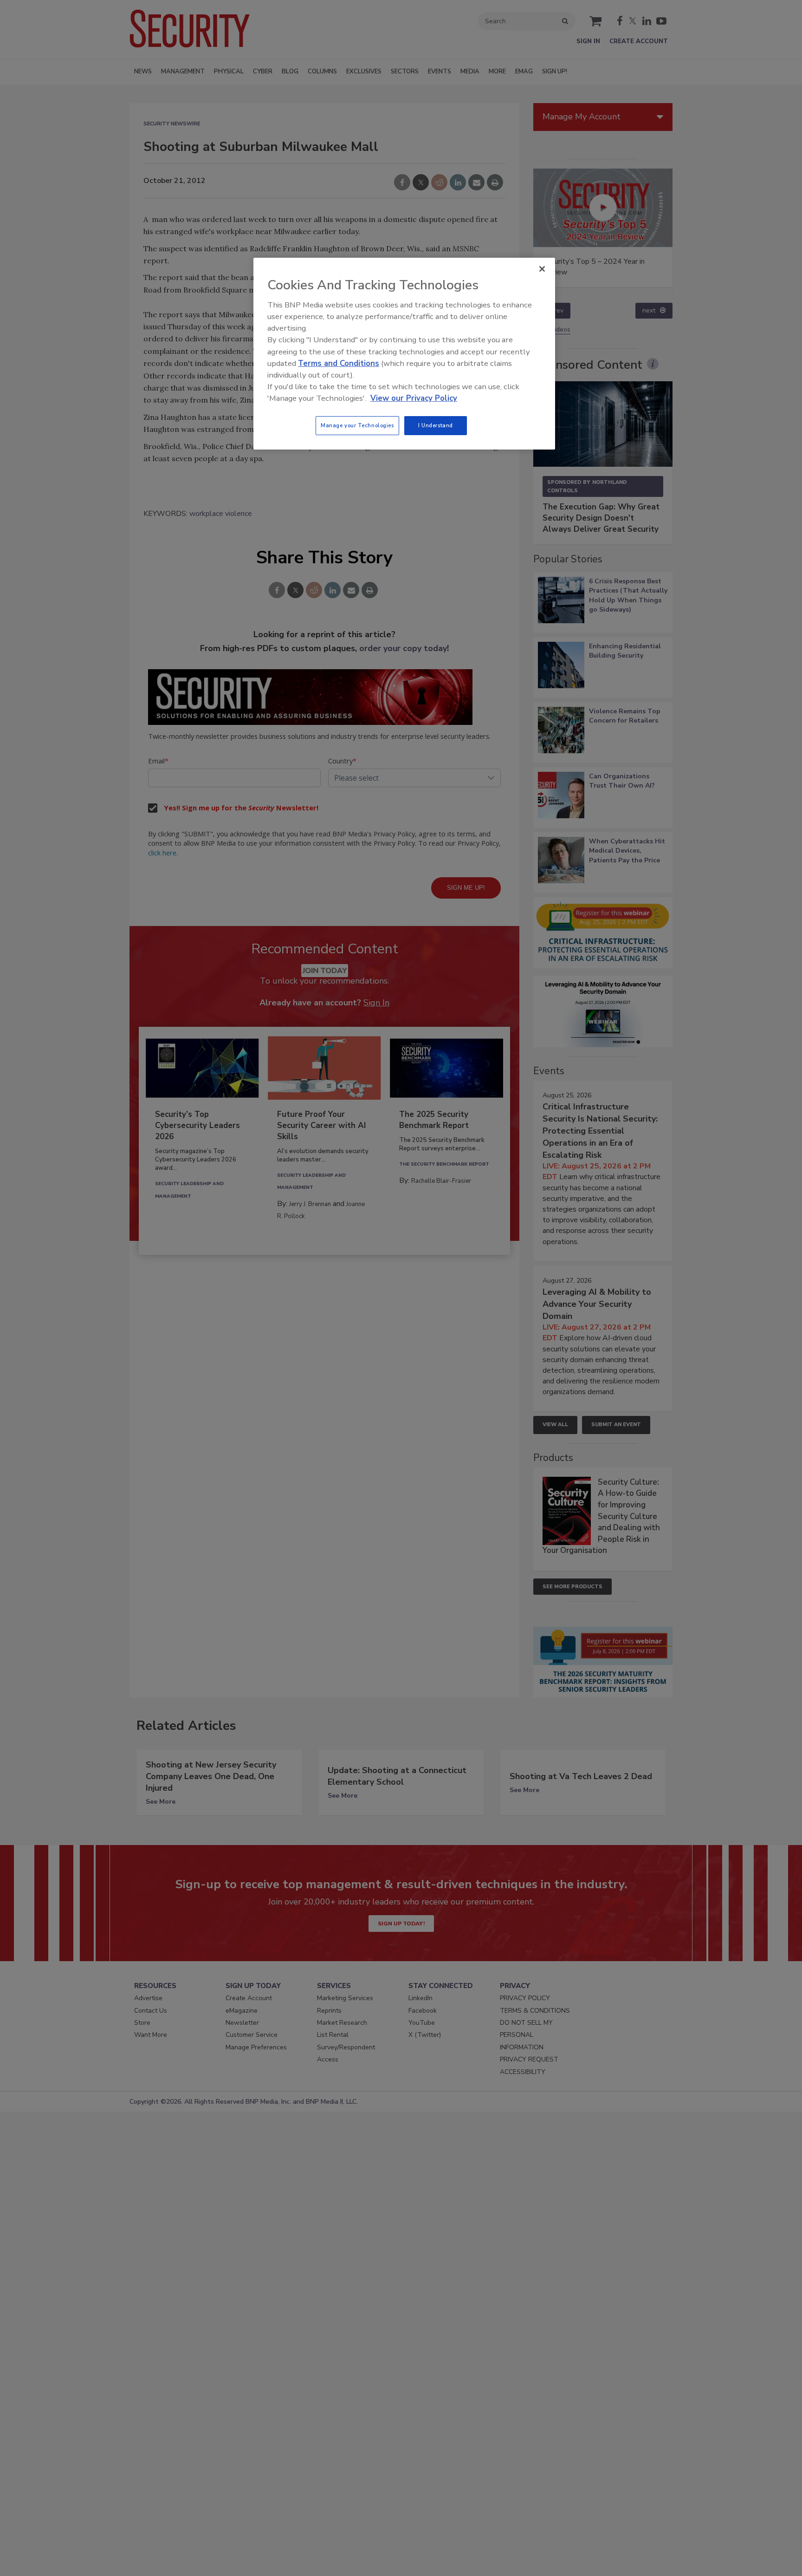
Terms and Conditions (339, 363)
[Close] (542, 269)
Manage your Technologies (357, 425)
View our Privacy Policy (414, 398)
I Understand (436, 425)
